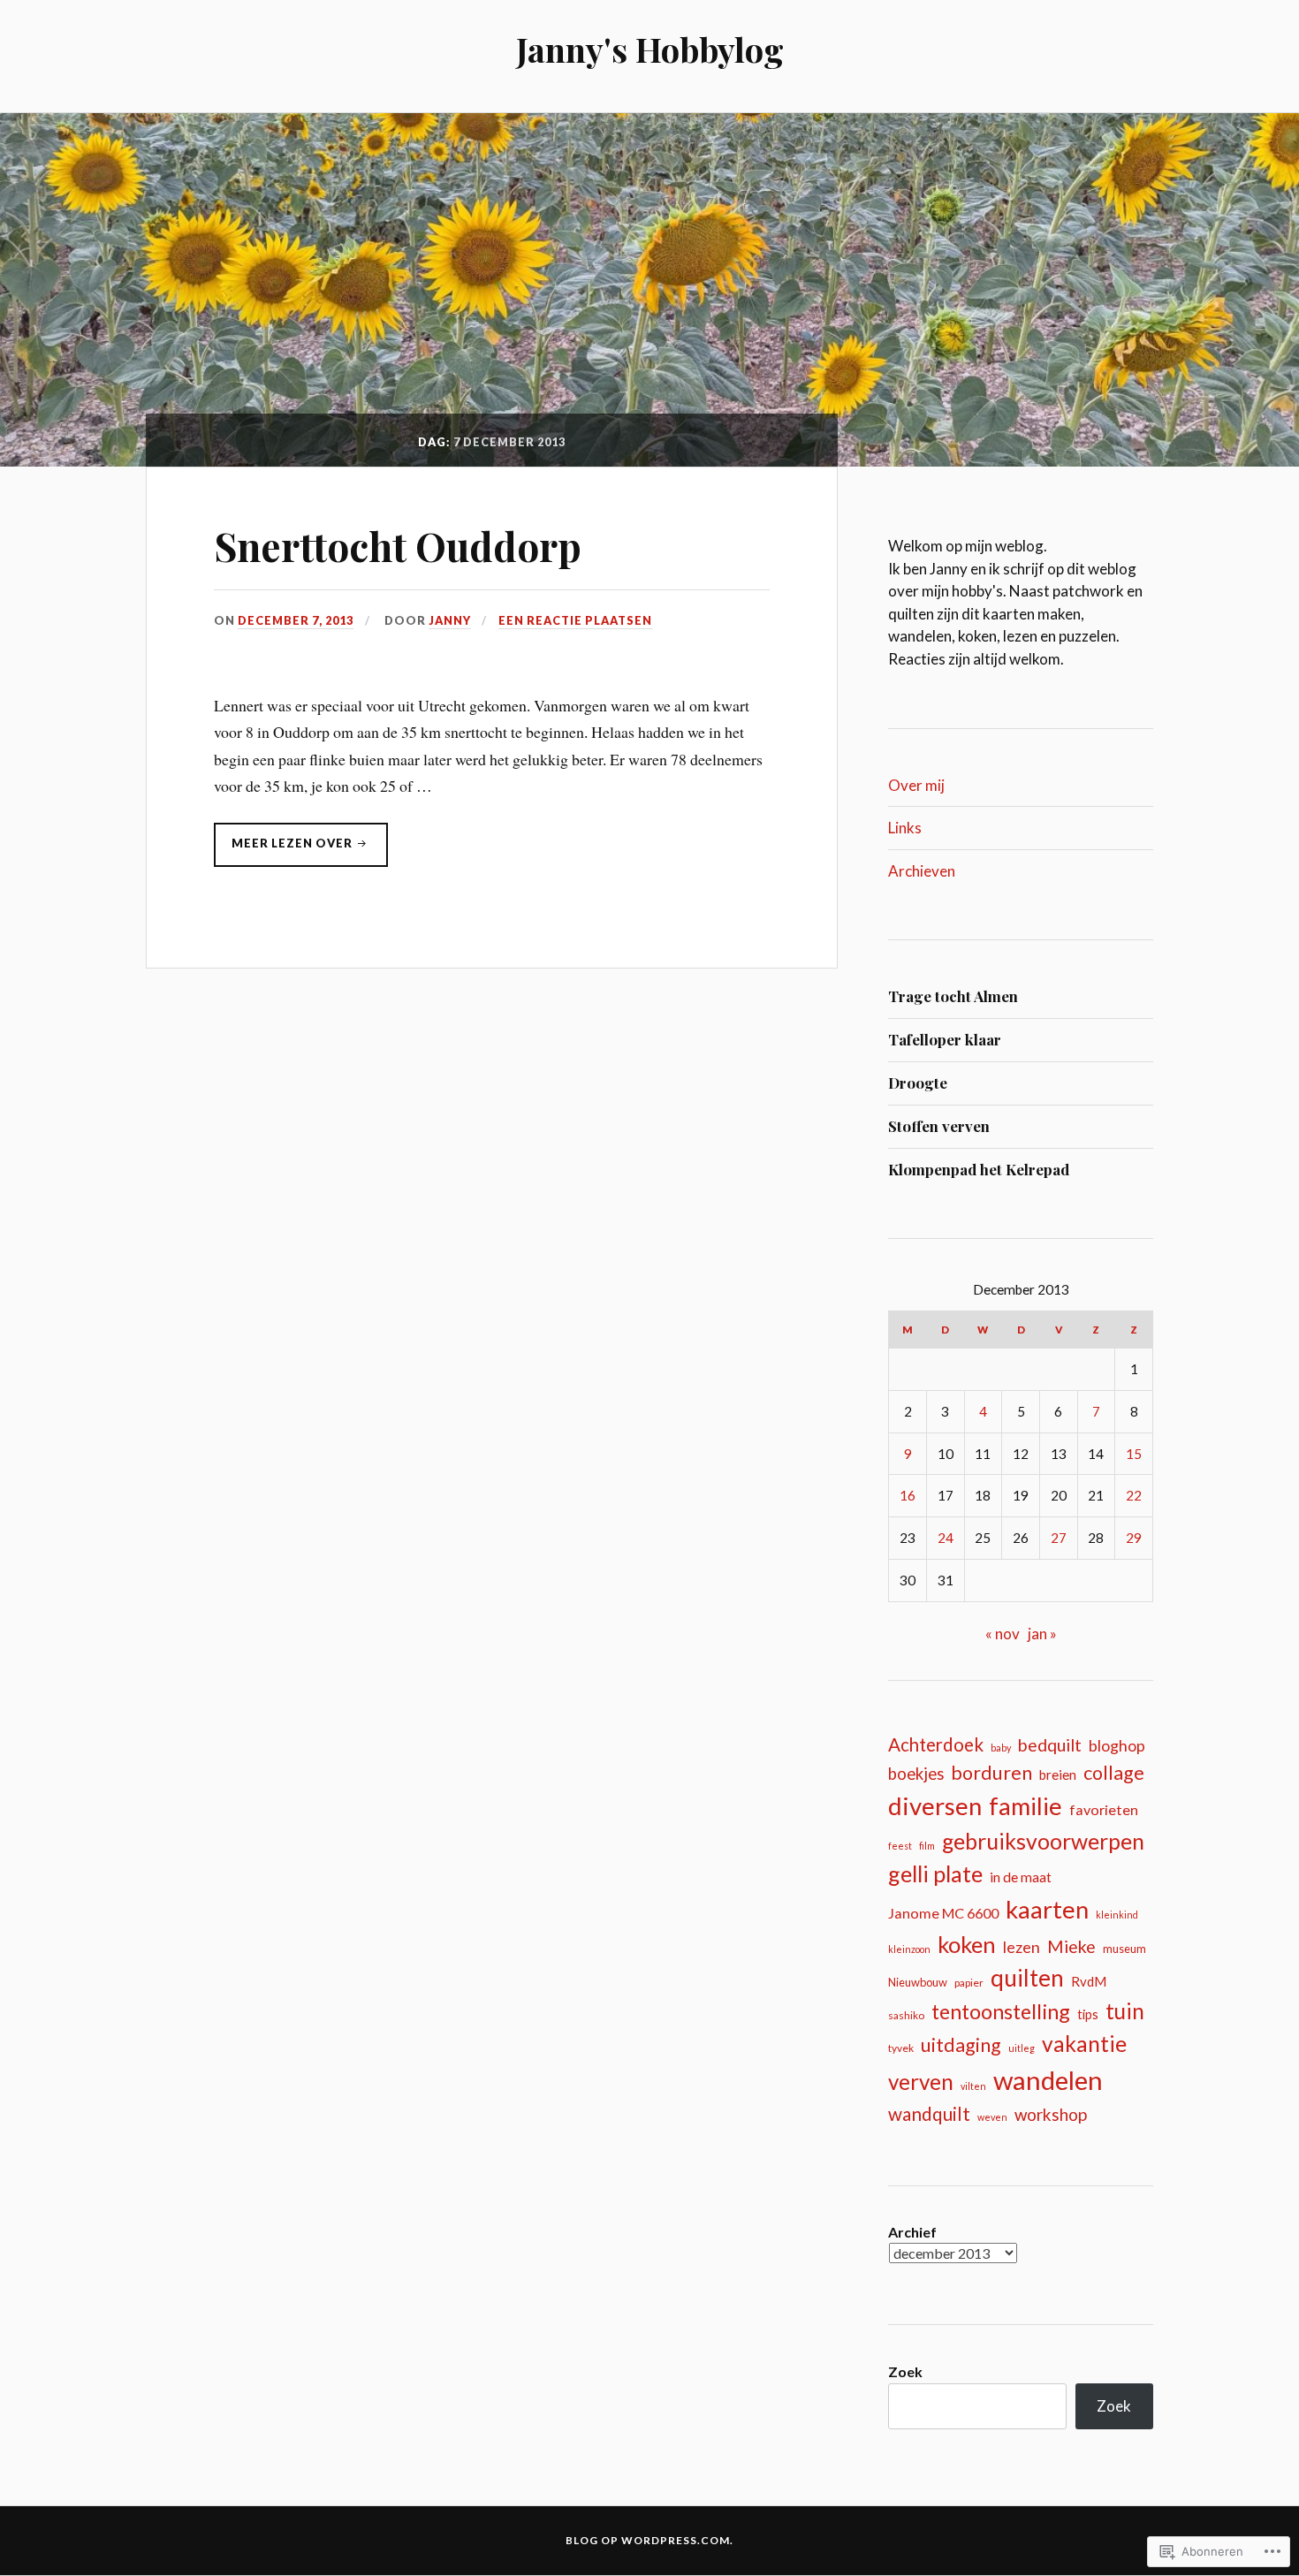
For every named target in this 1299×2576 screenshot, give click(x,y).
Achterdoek (936, 1744)
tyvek (901, 2048)
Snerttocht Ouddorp (398, 546)
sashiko (906, 2015)
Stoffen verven (939, 1126)
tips (1088, 2014)
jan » (1042, 1634)
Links (905, 828)
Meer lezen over (285, 848)
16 (908, 1495)
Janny (450, 620)
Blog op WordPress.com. (649, 2540)
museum (1124, 1949)
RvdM (1089, 1981)
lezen (1022, 1947)
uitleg (1022, 2048)
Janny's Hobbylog (650, 49)
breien (1058, 1774)
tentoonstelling (1001, 2011)
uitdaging (961, 2045)
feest (900, 1846)
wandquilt (929, 2113)
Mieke (1071, 1946)
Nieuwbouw (918, 1982)
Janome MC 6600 (943, 1913)
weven (992, 2117)
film (927, 1846)
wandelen (1048, 2080)
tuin (1125, 2011)
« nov (1003, 1634)
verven (921, 2082)
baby (1001, 1748)
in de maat (1021, 1877)
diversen (935, 1806)
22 (1134, 1495)
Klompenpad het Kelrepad (979, 1169)
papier (969, 1983)
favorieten (1104, 1809)
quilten (1027, 1978)
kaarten (1047, 1909)
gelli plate (935, 1873)
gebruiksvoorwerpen (1043, 1841)
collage (1114, 1773)
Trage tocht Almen (953, 996)
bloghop (1117, 1746)
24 (946, 1538)
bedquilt (1050, 1745)
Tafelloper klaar (945, 1039)
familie (1026, 1806)
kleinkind (1117, 1915)
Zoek (905, 2371)
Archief (912, 2232)
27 (1059, 1538)
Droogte (918, 1083)
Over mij (916, 785)
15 (1134, 1454)
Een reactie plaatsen (575, 620)
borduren (991, 1773)
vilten (973, 2086)
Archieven (922, 871)
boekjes (916, 1774)
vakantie (1084, 2044)
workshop (1051, 2114)
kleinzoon (909, 1949)
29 (1134, 1538)
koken (967, 1944)
